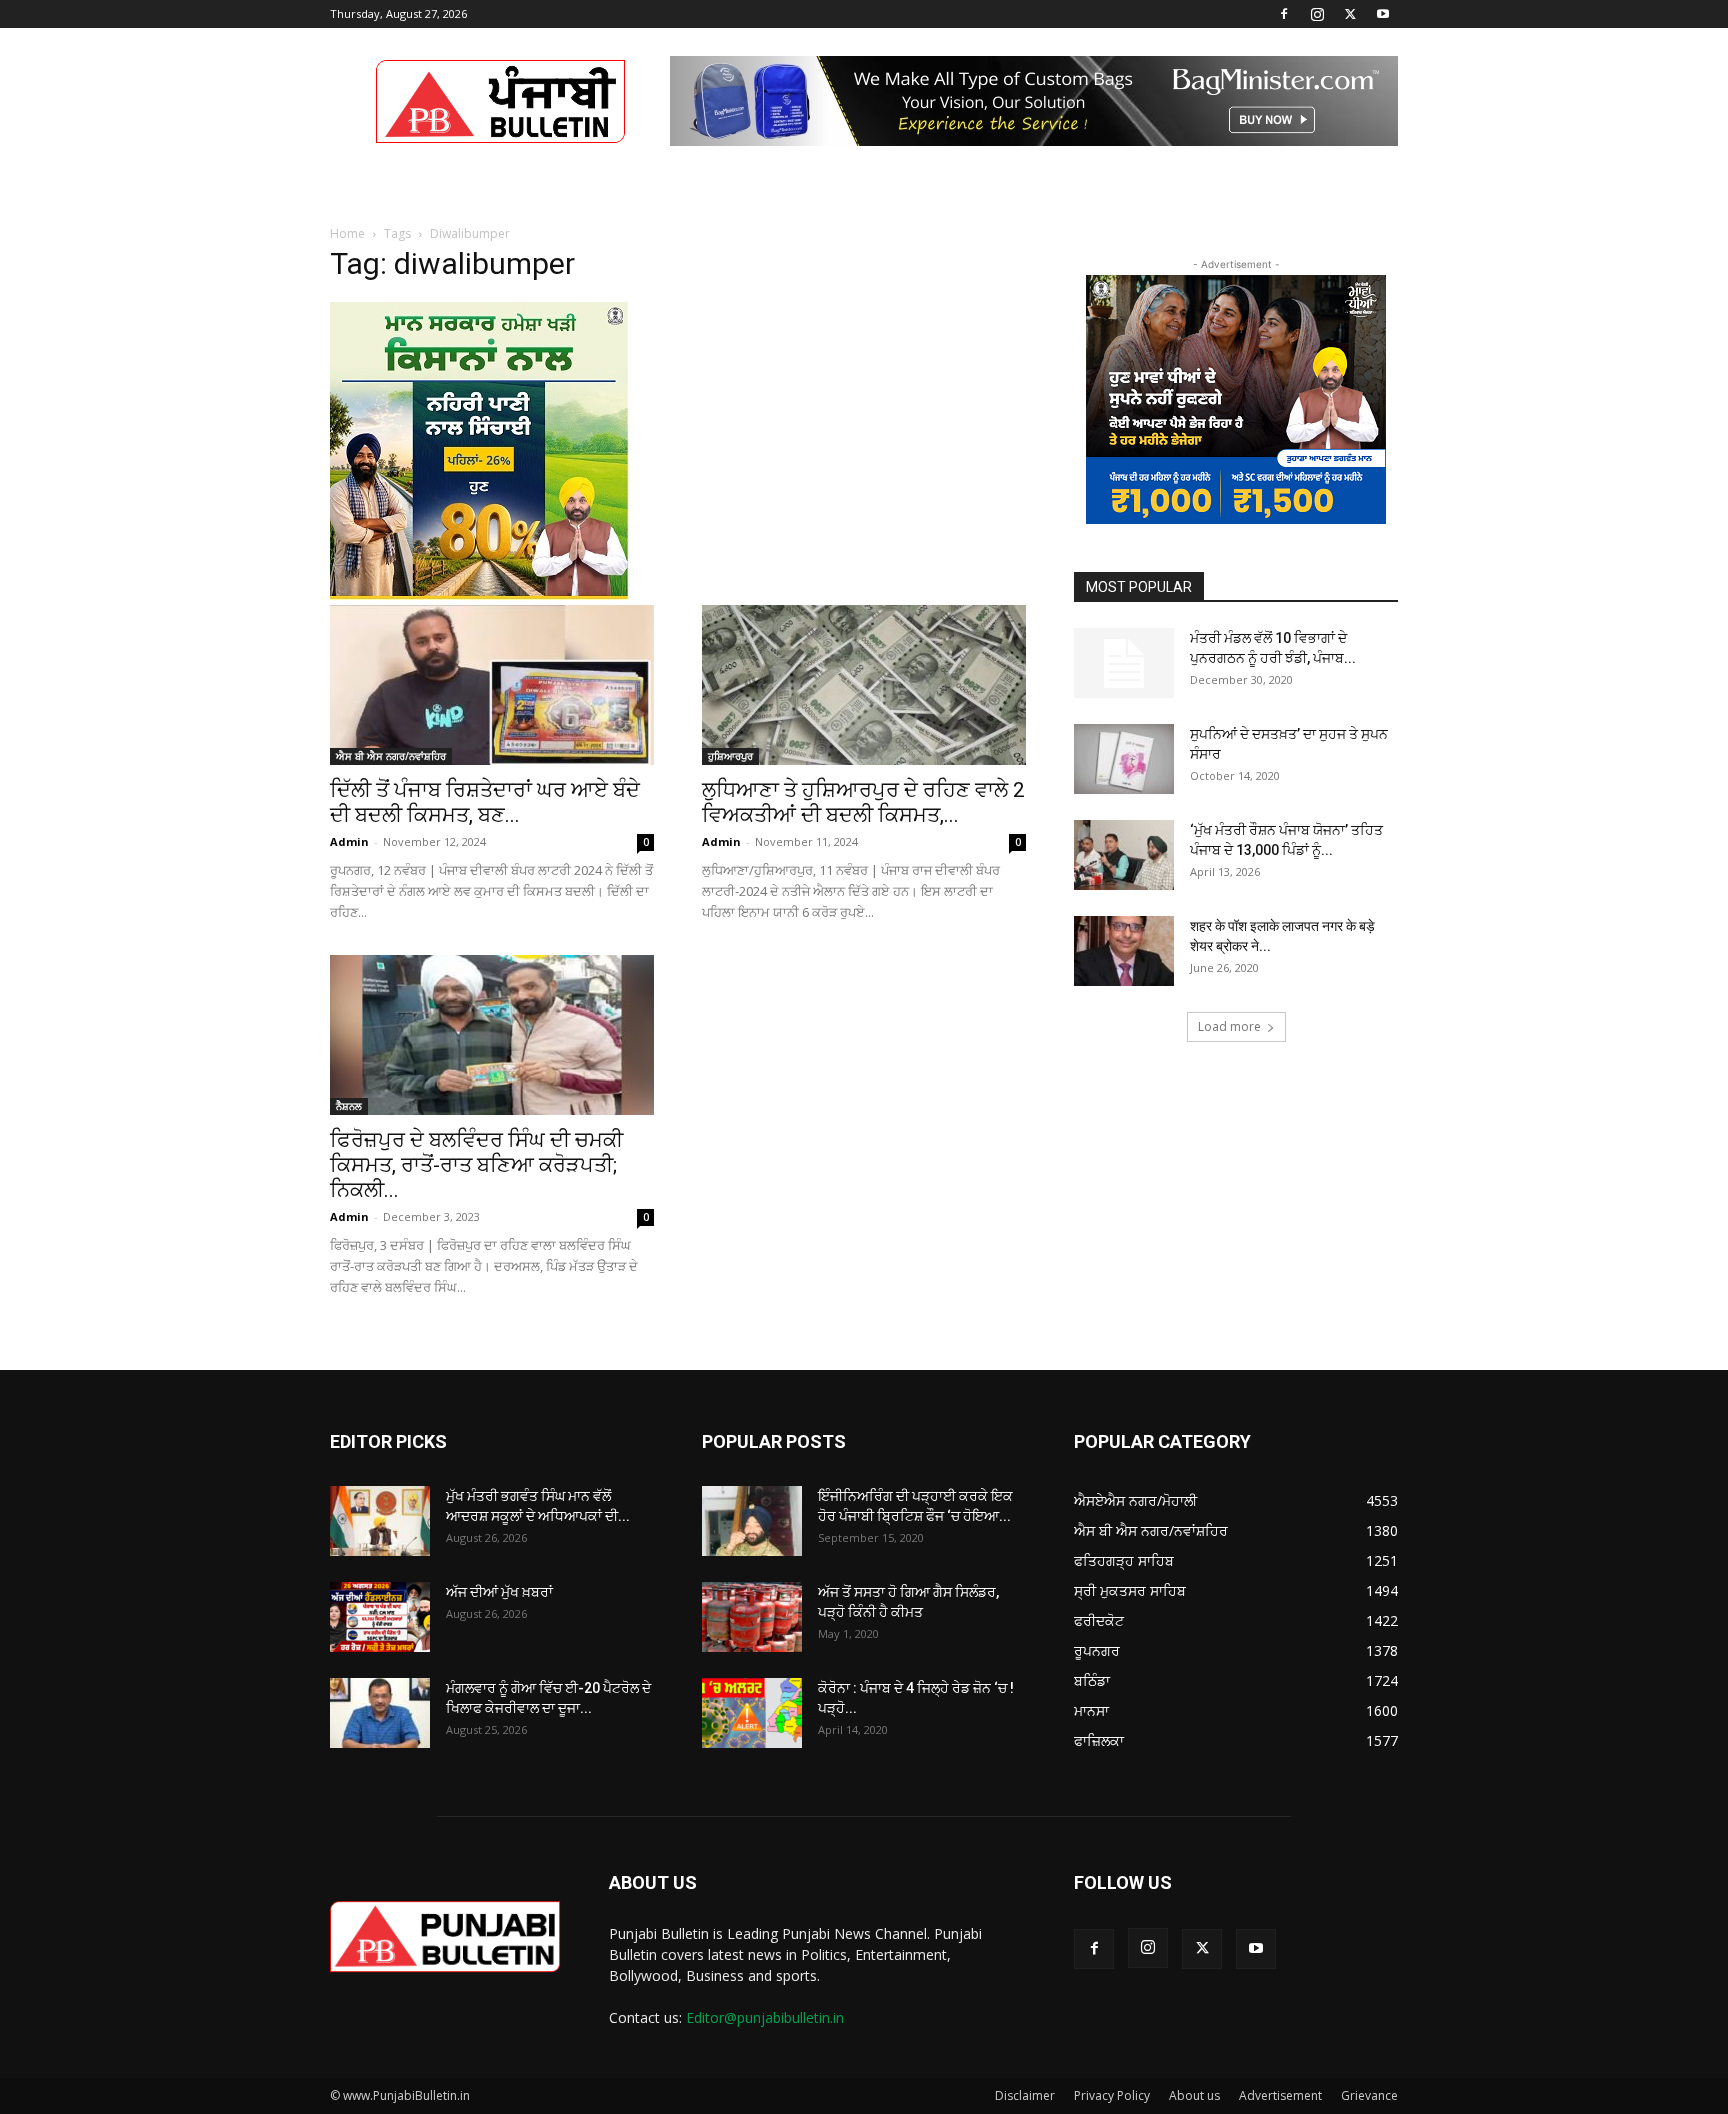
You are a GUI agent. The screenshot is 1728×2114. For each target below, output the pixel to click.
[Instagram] (1317, 14)
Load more (1229, 1026)
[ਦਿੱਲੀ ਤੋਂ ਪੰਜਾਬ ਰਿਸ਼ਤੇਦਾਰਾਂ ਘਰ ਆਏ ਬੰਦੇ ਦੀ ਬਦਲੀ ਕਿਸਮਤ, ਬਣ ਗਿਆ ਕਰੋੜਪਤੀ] (492, 685)
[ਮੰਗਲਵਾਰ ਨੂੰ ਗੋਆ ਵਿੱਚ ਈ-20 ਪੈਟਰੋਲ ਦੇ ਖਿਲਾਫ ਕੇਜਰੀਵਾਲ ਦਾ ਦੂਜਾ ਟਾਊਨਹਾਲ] (380, 1713)
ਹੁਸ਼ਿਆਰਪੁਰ (730, 756)
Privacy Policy (1112, 2095)
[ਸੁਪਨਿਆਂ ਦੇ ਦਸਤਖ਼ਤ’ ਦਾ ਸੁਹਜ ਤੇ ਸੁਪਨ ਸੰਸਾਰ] (1124, 759)
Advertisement (1280, 2095)
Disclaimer (1025, 2095)
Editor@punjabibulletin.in (765, 2017)
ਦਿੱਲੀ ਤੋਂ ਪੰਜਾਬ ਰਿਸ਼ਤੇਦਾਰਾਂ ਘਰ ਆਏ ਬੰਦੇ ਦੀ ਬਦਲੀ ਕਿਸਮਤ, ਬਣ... (485, 802)
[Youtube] (1383, 14)
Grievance (1369, 2095)
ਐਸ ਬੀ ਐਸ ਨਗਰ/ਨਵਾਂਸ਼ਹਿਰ (391, 756)
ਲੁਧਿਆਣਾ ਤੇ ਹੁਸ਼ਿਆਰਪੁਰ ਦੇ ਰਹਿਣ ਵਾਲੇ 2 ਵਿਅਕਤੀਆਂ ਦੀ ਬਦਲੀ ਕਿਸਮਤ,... (863, 802)
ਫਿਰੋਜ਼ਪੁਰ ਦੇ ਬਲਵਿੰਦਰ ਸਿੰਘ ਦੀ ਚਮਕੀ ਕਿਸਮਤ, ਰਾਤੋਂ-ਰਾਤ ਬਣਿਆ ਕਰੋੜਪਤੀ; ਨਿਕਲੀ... (476, 1165)
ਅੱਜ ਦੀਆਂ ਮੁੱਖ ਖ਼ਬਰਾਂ (499, 1592)
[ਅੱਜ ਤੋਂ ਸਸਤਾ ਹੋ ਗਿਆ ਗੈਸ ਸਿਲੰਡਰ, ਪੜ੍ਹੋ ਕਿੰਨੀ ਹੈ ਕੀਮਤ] (752, 1617)
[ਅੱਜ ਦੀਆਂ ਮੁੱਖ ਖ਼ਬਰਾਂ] (380, 1617)
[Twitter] (1350, 14)
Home (347, 233)
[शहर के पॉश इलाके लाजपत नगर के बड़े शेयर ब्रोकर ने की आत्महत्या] (1124, 951)
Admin (349, 841)
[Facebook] (1284, 14)
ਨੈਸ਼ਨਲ (349, 1106)
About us (1194, 2095)
